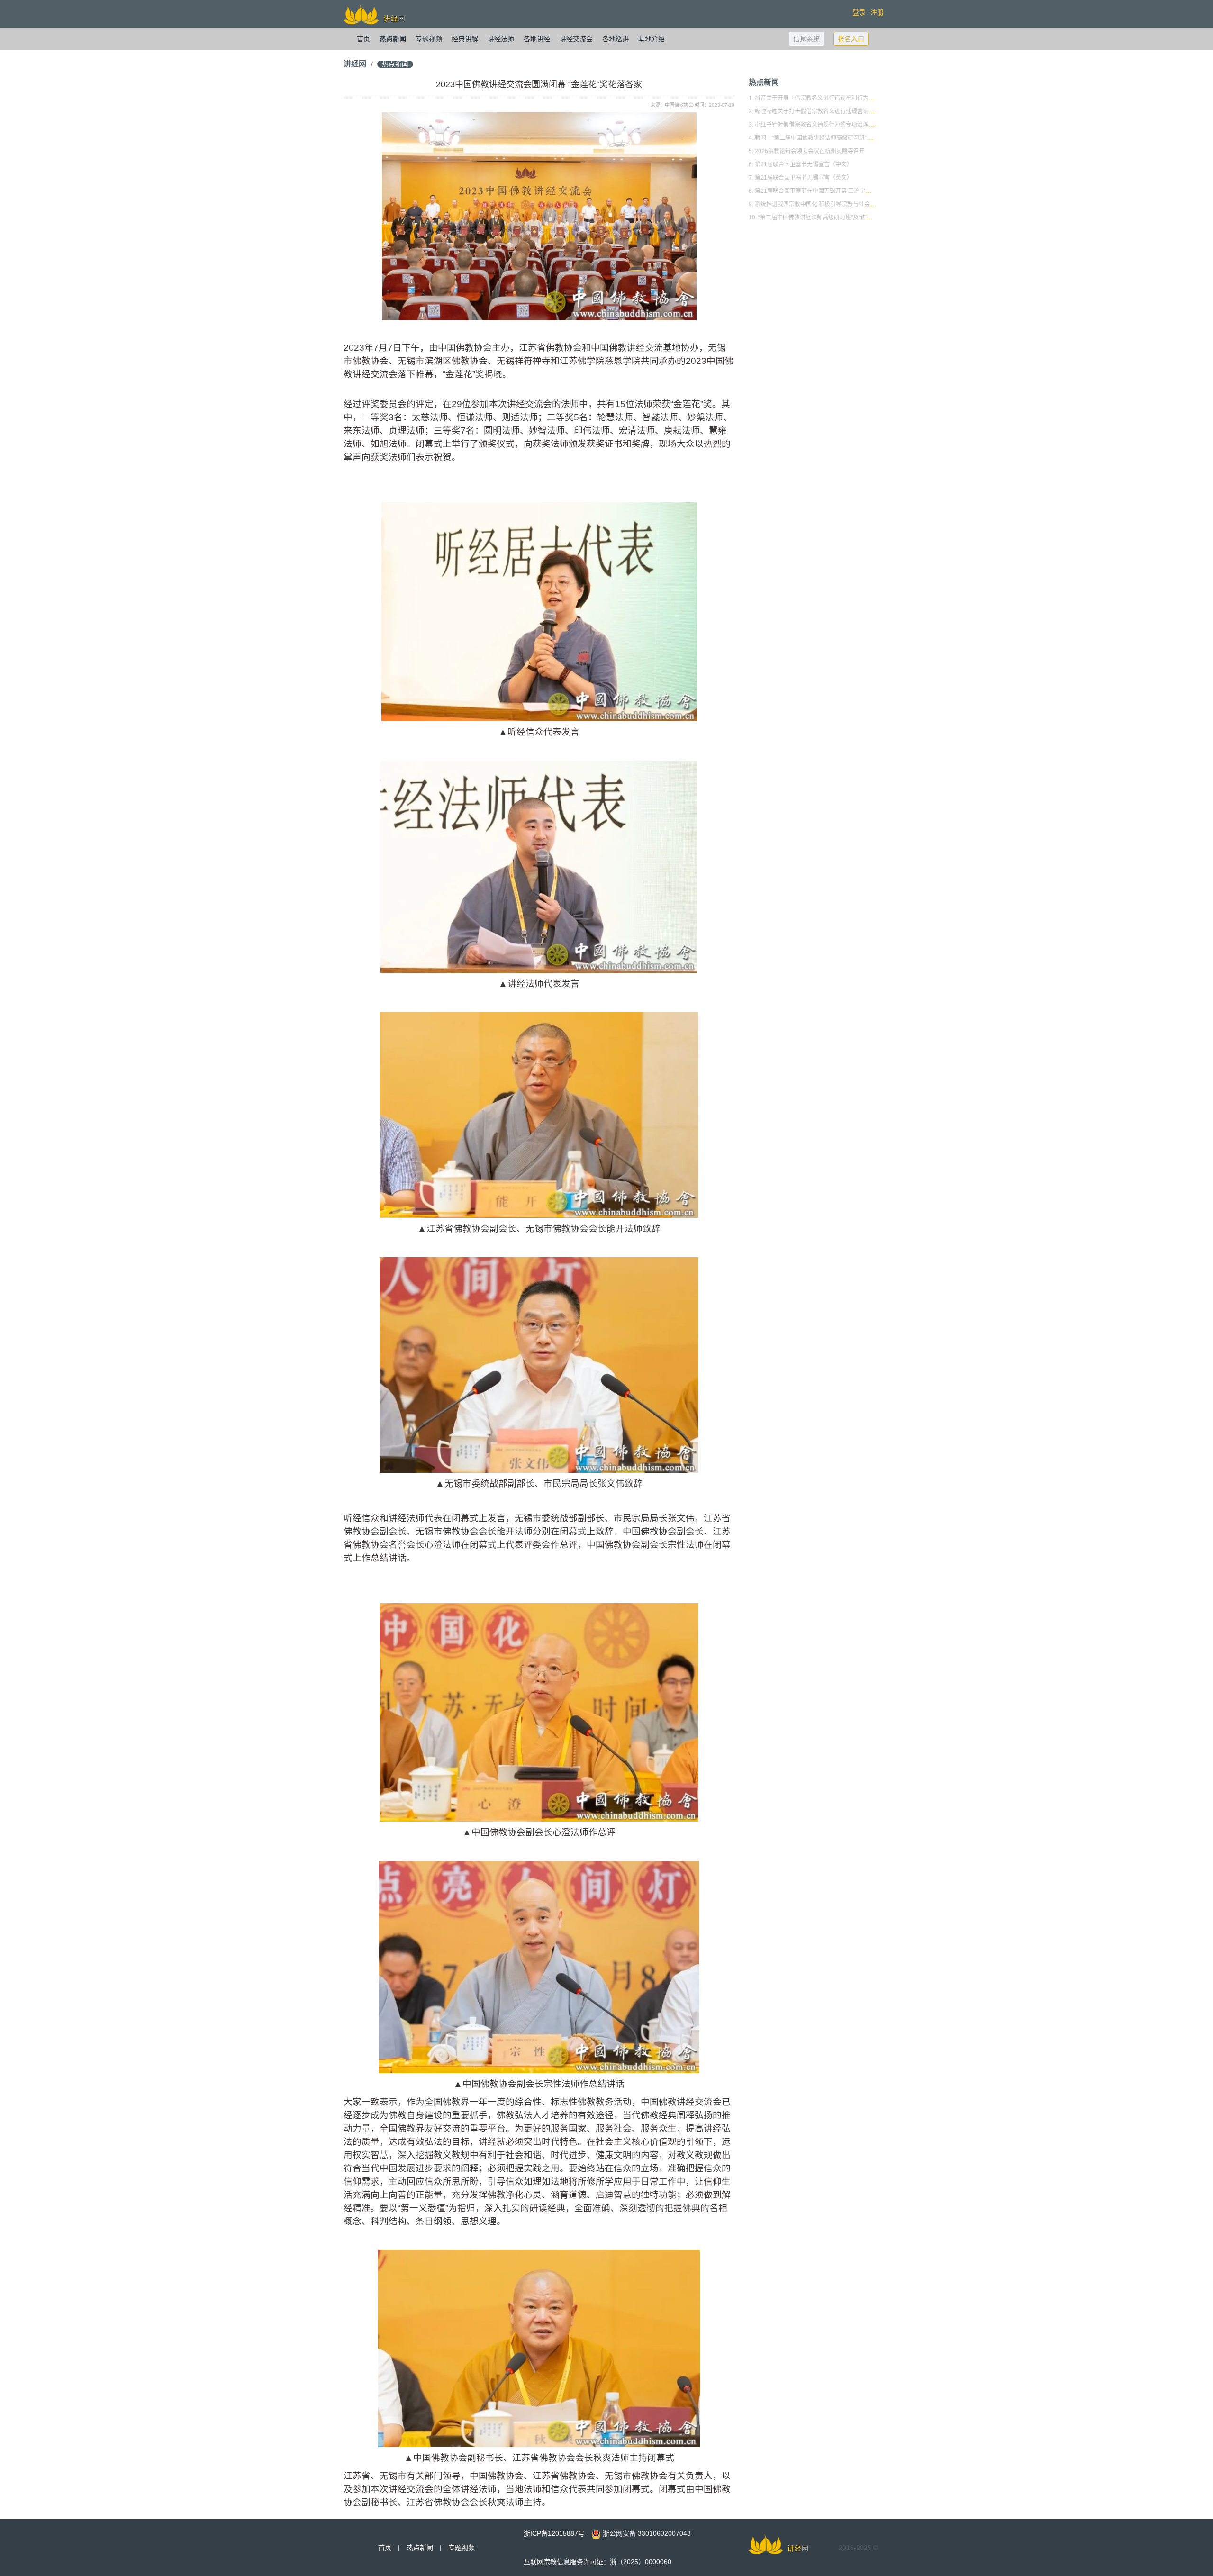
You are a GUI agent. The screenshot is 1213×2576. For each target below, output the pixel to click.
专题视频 (429, 39)
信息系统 (806, 39)
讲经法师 (501, 39)
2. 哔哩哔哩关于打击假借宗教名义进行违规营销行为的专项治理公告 (834, 111)
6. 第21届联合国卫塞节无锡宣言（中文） (801, 164)
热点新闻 (393, 39)
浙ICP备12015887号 (554, 2533)
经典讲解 (465, 39)
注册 (877, 12)
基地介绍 (652, 39)
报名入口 (851, 39)
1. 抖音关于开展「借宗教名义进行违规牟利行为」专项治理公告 (828, 98)
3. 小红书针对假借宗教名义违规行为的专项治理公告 (814, 125)
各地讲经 (537, 39)
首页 (363, 39)
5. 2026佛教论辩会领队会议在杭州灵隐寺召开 (807, 151)
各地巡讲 (616, 39)
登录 (859, 12)
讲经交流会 (576, 39)
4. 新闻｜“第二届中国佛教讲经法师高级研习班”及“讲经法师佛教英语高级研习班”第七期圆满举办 (869, 138)
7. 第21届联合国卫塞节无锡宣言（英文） (801, 178)
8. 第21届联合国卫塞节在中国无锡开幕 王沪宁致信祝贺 (818, 191)
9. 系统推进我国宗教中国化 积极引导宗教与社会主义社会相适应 (829, 204)
